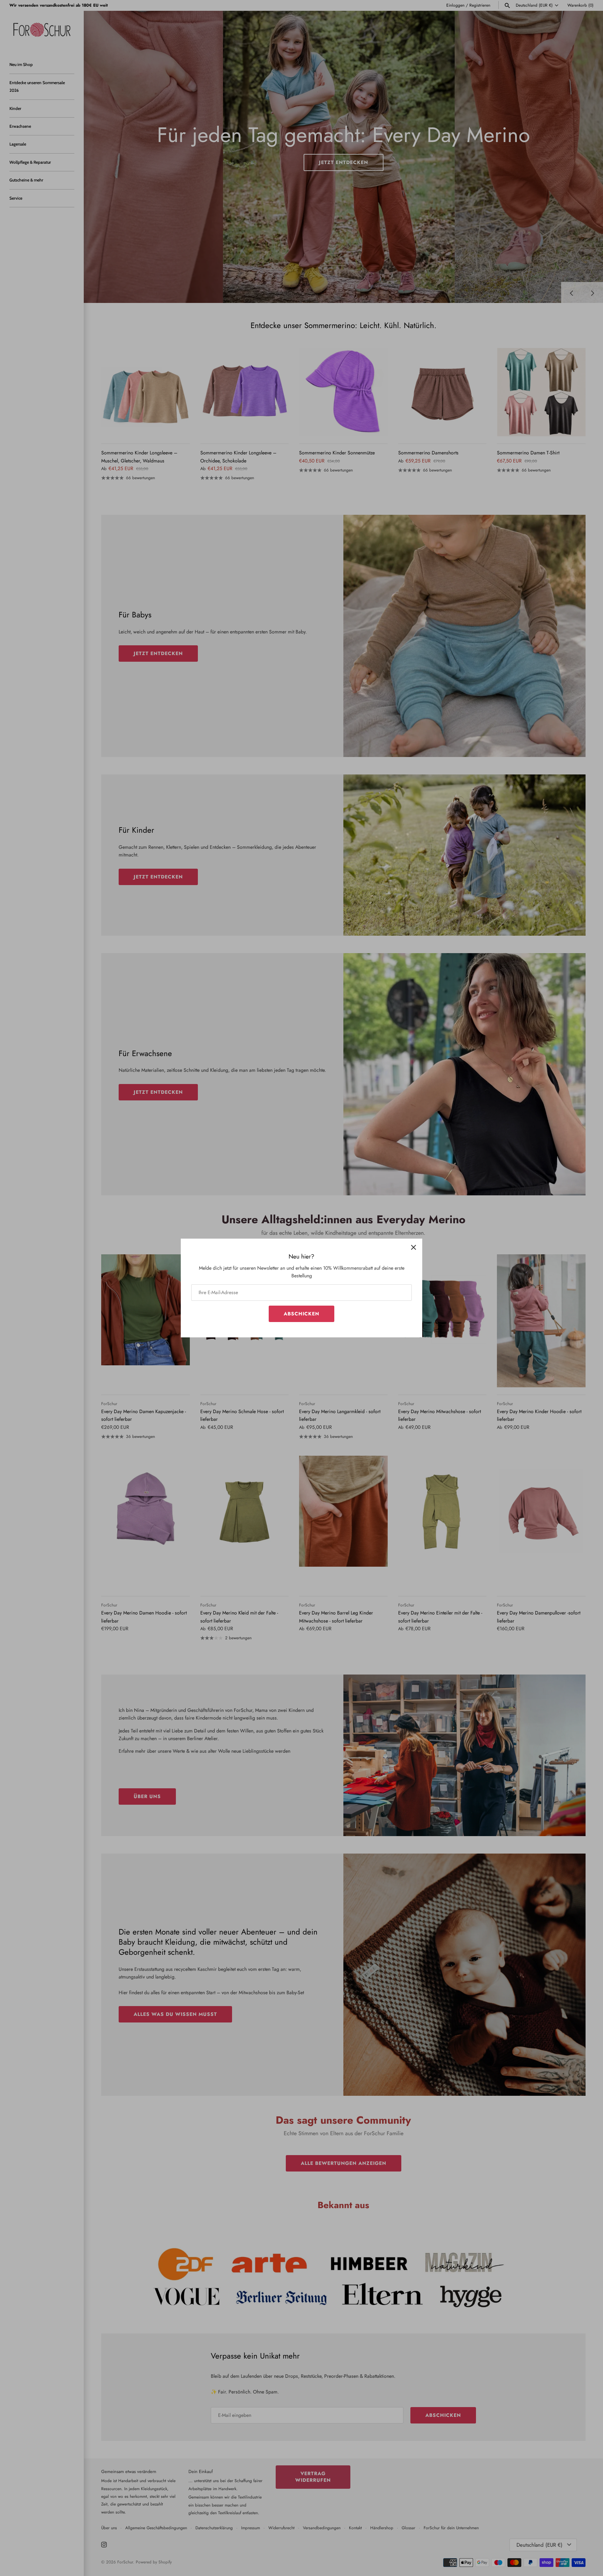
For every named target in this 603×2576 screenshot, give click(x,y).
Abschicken (301, 1314)
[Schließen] (414, 1247)
